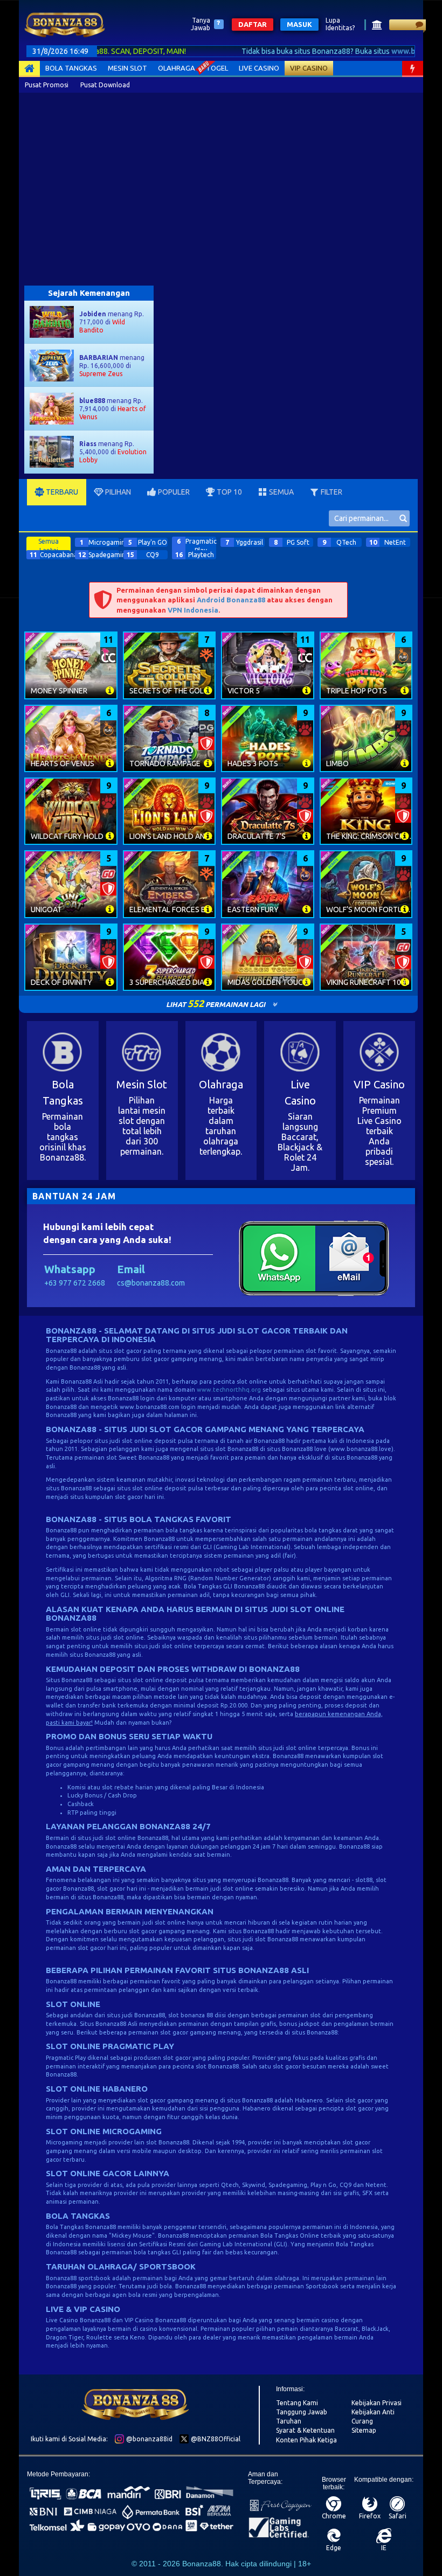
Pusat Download (105, 85)
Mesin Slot (127, 68)
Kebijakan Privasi (377, 2403)
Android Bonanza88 (231, 600)
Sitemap (364, 2430)
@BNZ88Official (215, 2439)
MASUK (299, 24)
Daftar (253, 24)
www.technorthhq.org (229, 1390)
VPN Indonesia (193, 610)
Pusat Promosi (47, 85)
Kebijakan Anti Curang (373, 2417)
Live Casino (259, 68)
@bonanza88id (149, 2439)
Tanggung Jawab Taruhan (302, 2417)
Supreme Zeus (101, 374)
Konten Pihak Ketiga (306, 2440)
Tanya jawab (201, 24)
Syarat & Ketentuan (305, 2430)
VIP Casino (309, 68)
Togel (217, 68)
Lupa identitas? (340, 24)
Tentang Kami (297, 2403)
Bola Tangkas (71, 68)
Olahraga (177, 68)
